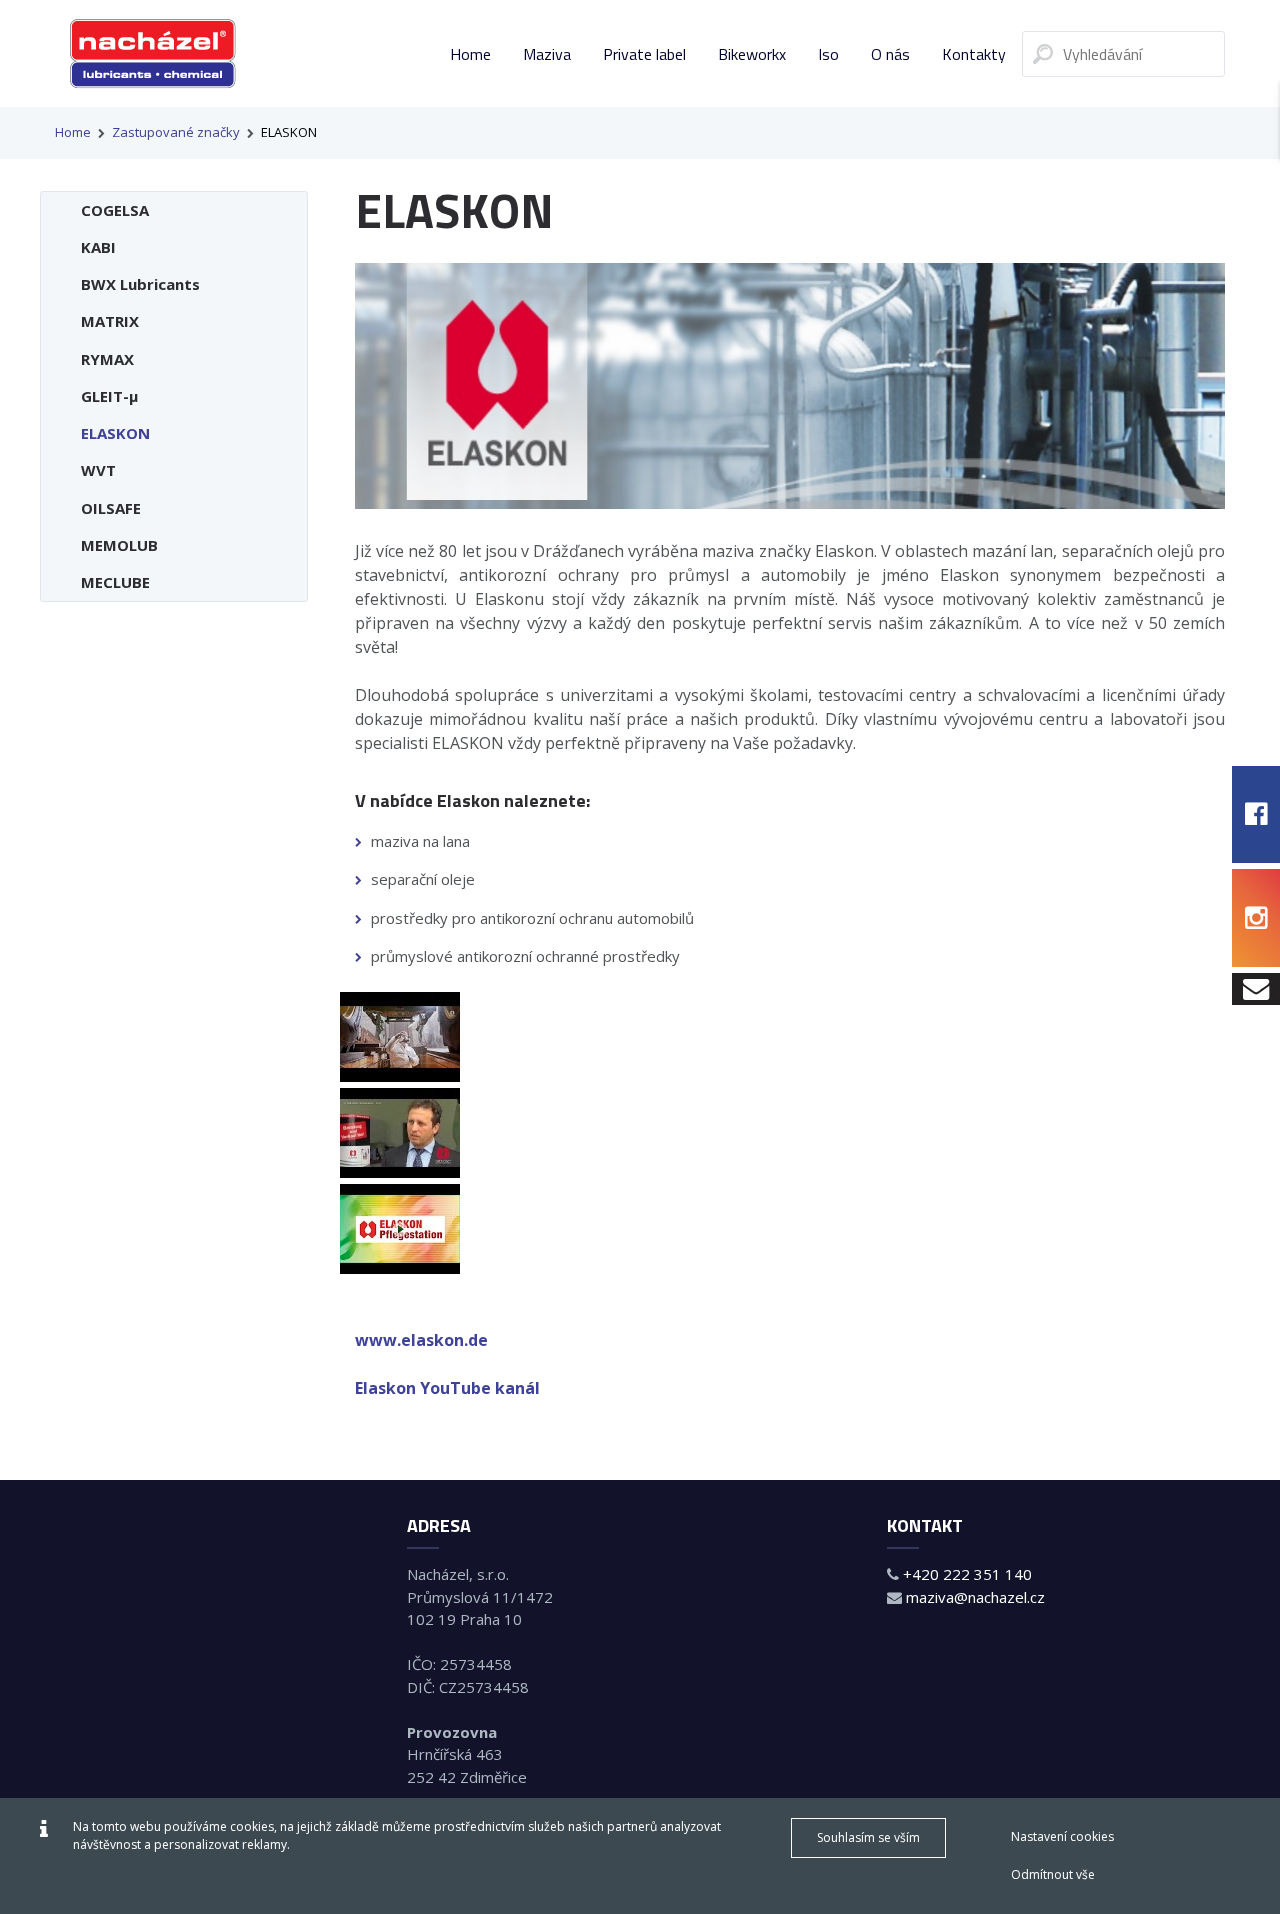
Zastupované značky (176, 132)
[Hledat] (1043, 54)
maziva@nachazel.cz (975, 1597)
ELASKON (289, 132)
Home (73, 132)
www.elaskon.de (421, 1340)
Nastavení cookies (1062, 1836)
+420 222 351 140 (967, 1574)
